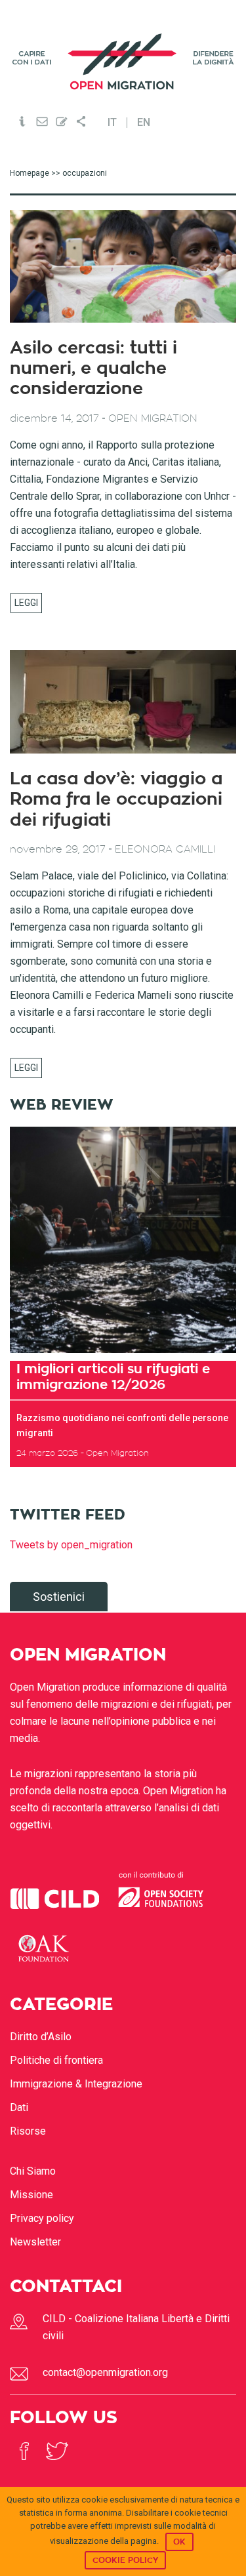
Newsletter (35, 2242)
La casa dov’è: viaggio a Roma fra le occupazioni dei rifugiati (116, 799)
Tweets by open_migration (71, 1545)
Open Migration (123, 61)
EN (144, 123)
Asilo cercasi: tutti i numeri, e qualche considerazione (93, 369)
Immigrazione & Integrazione (76, 2084)
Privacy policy (42, 2218)
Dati (19, 2107)
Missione (31, 2195)
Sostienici (59, 1597)
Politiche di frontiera (56, 2060)
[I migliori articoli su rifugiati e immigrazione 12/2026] (123, 1240)
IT (112, 123)
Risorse (28, 2131)
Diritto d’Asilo (41, 2037)
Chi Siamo (33, 2171)
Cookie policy (125, 2560)
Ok (179, 2542)
